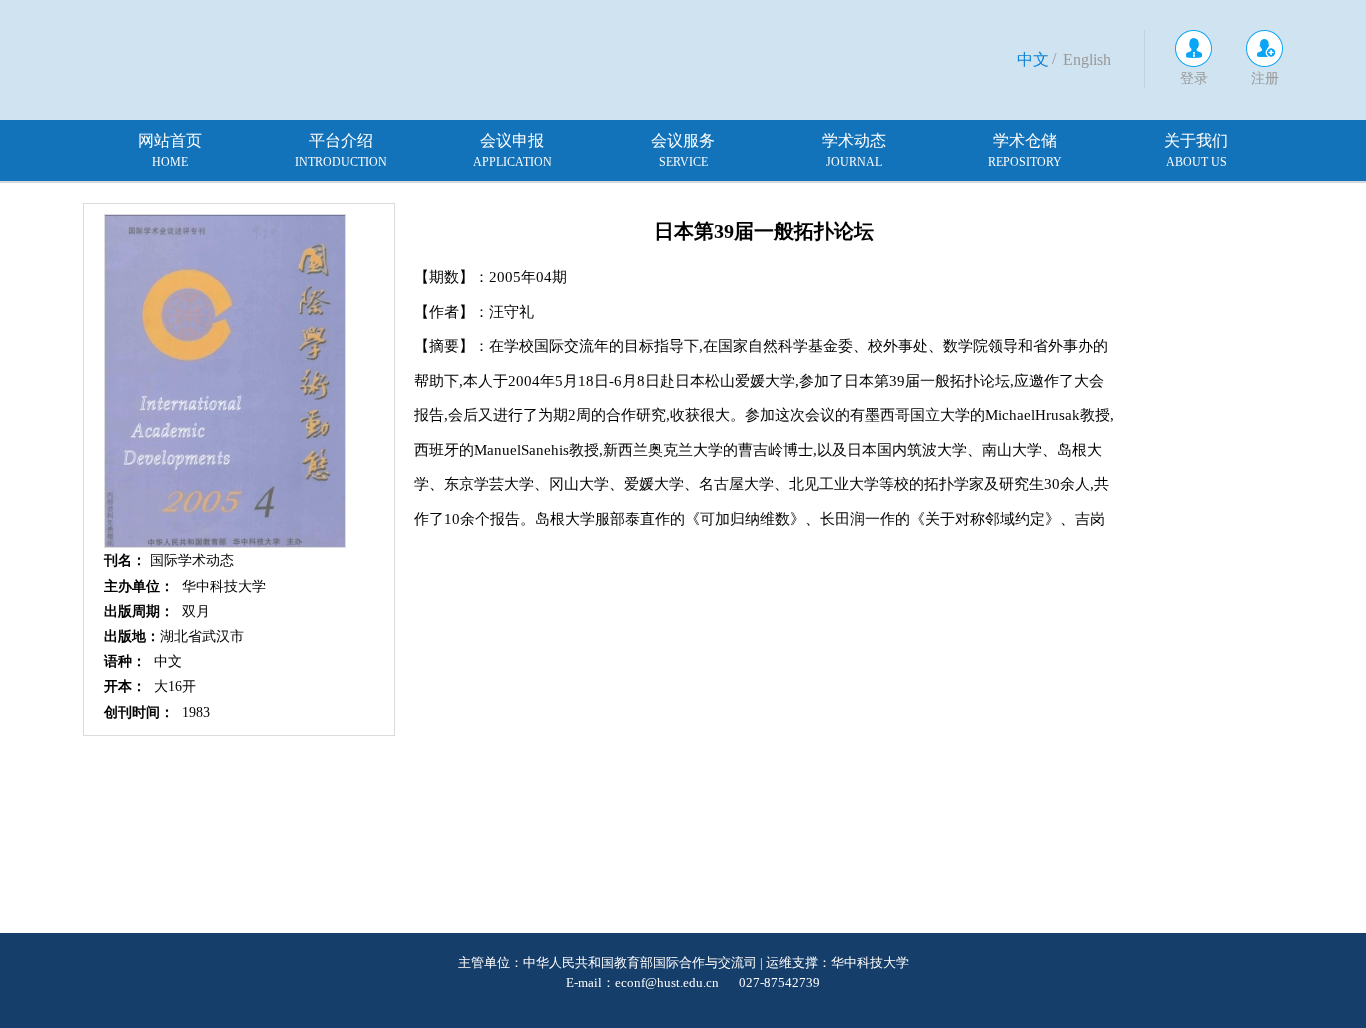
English (1087, 59)
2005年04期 (528, 277)
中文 (1033, 59)
